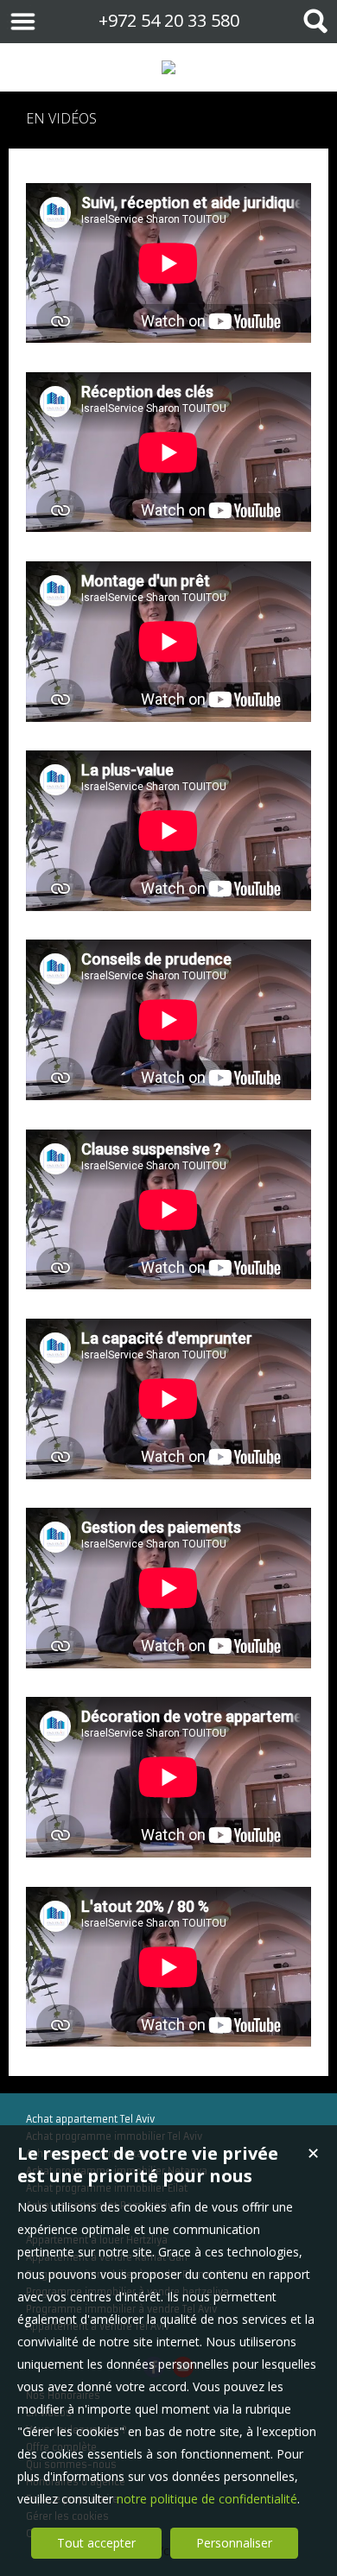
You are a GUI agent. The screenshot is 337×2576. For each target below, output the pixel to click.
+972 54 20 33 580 (169, 20)
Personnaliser (234, 2543)
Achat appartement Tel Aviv (90, 2119)
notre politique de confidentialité (207, 2499)
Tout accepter (96, 2543)
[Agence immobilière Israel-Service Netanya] (168, 67)
